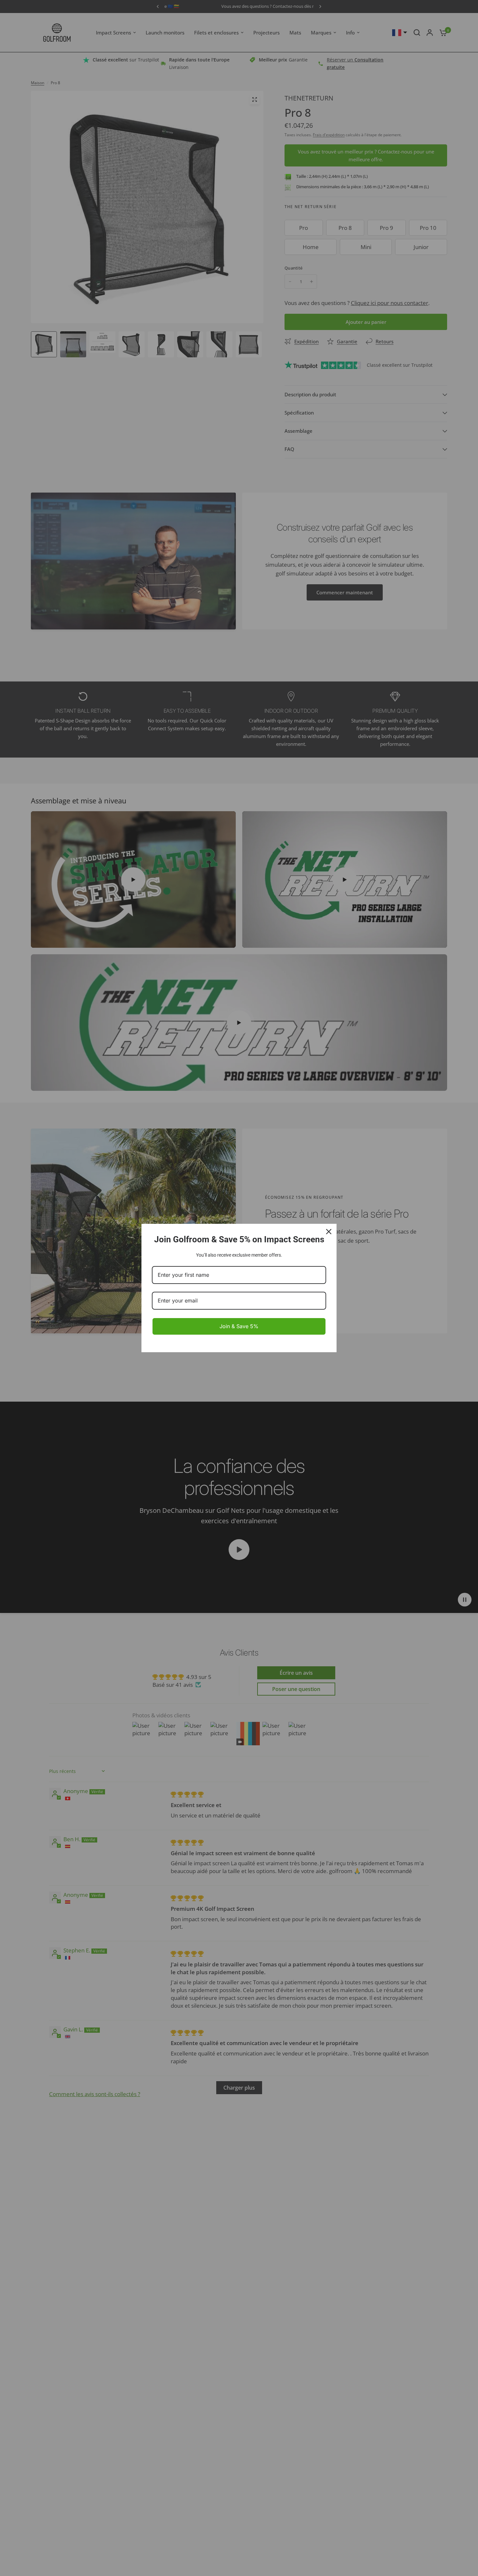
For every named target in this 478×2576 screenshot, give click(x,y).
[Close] (329, 1232)
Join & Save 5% (239, 1326)
